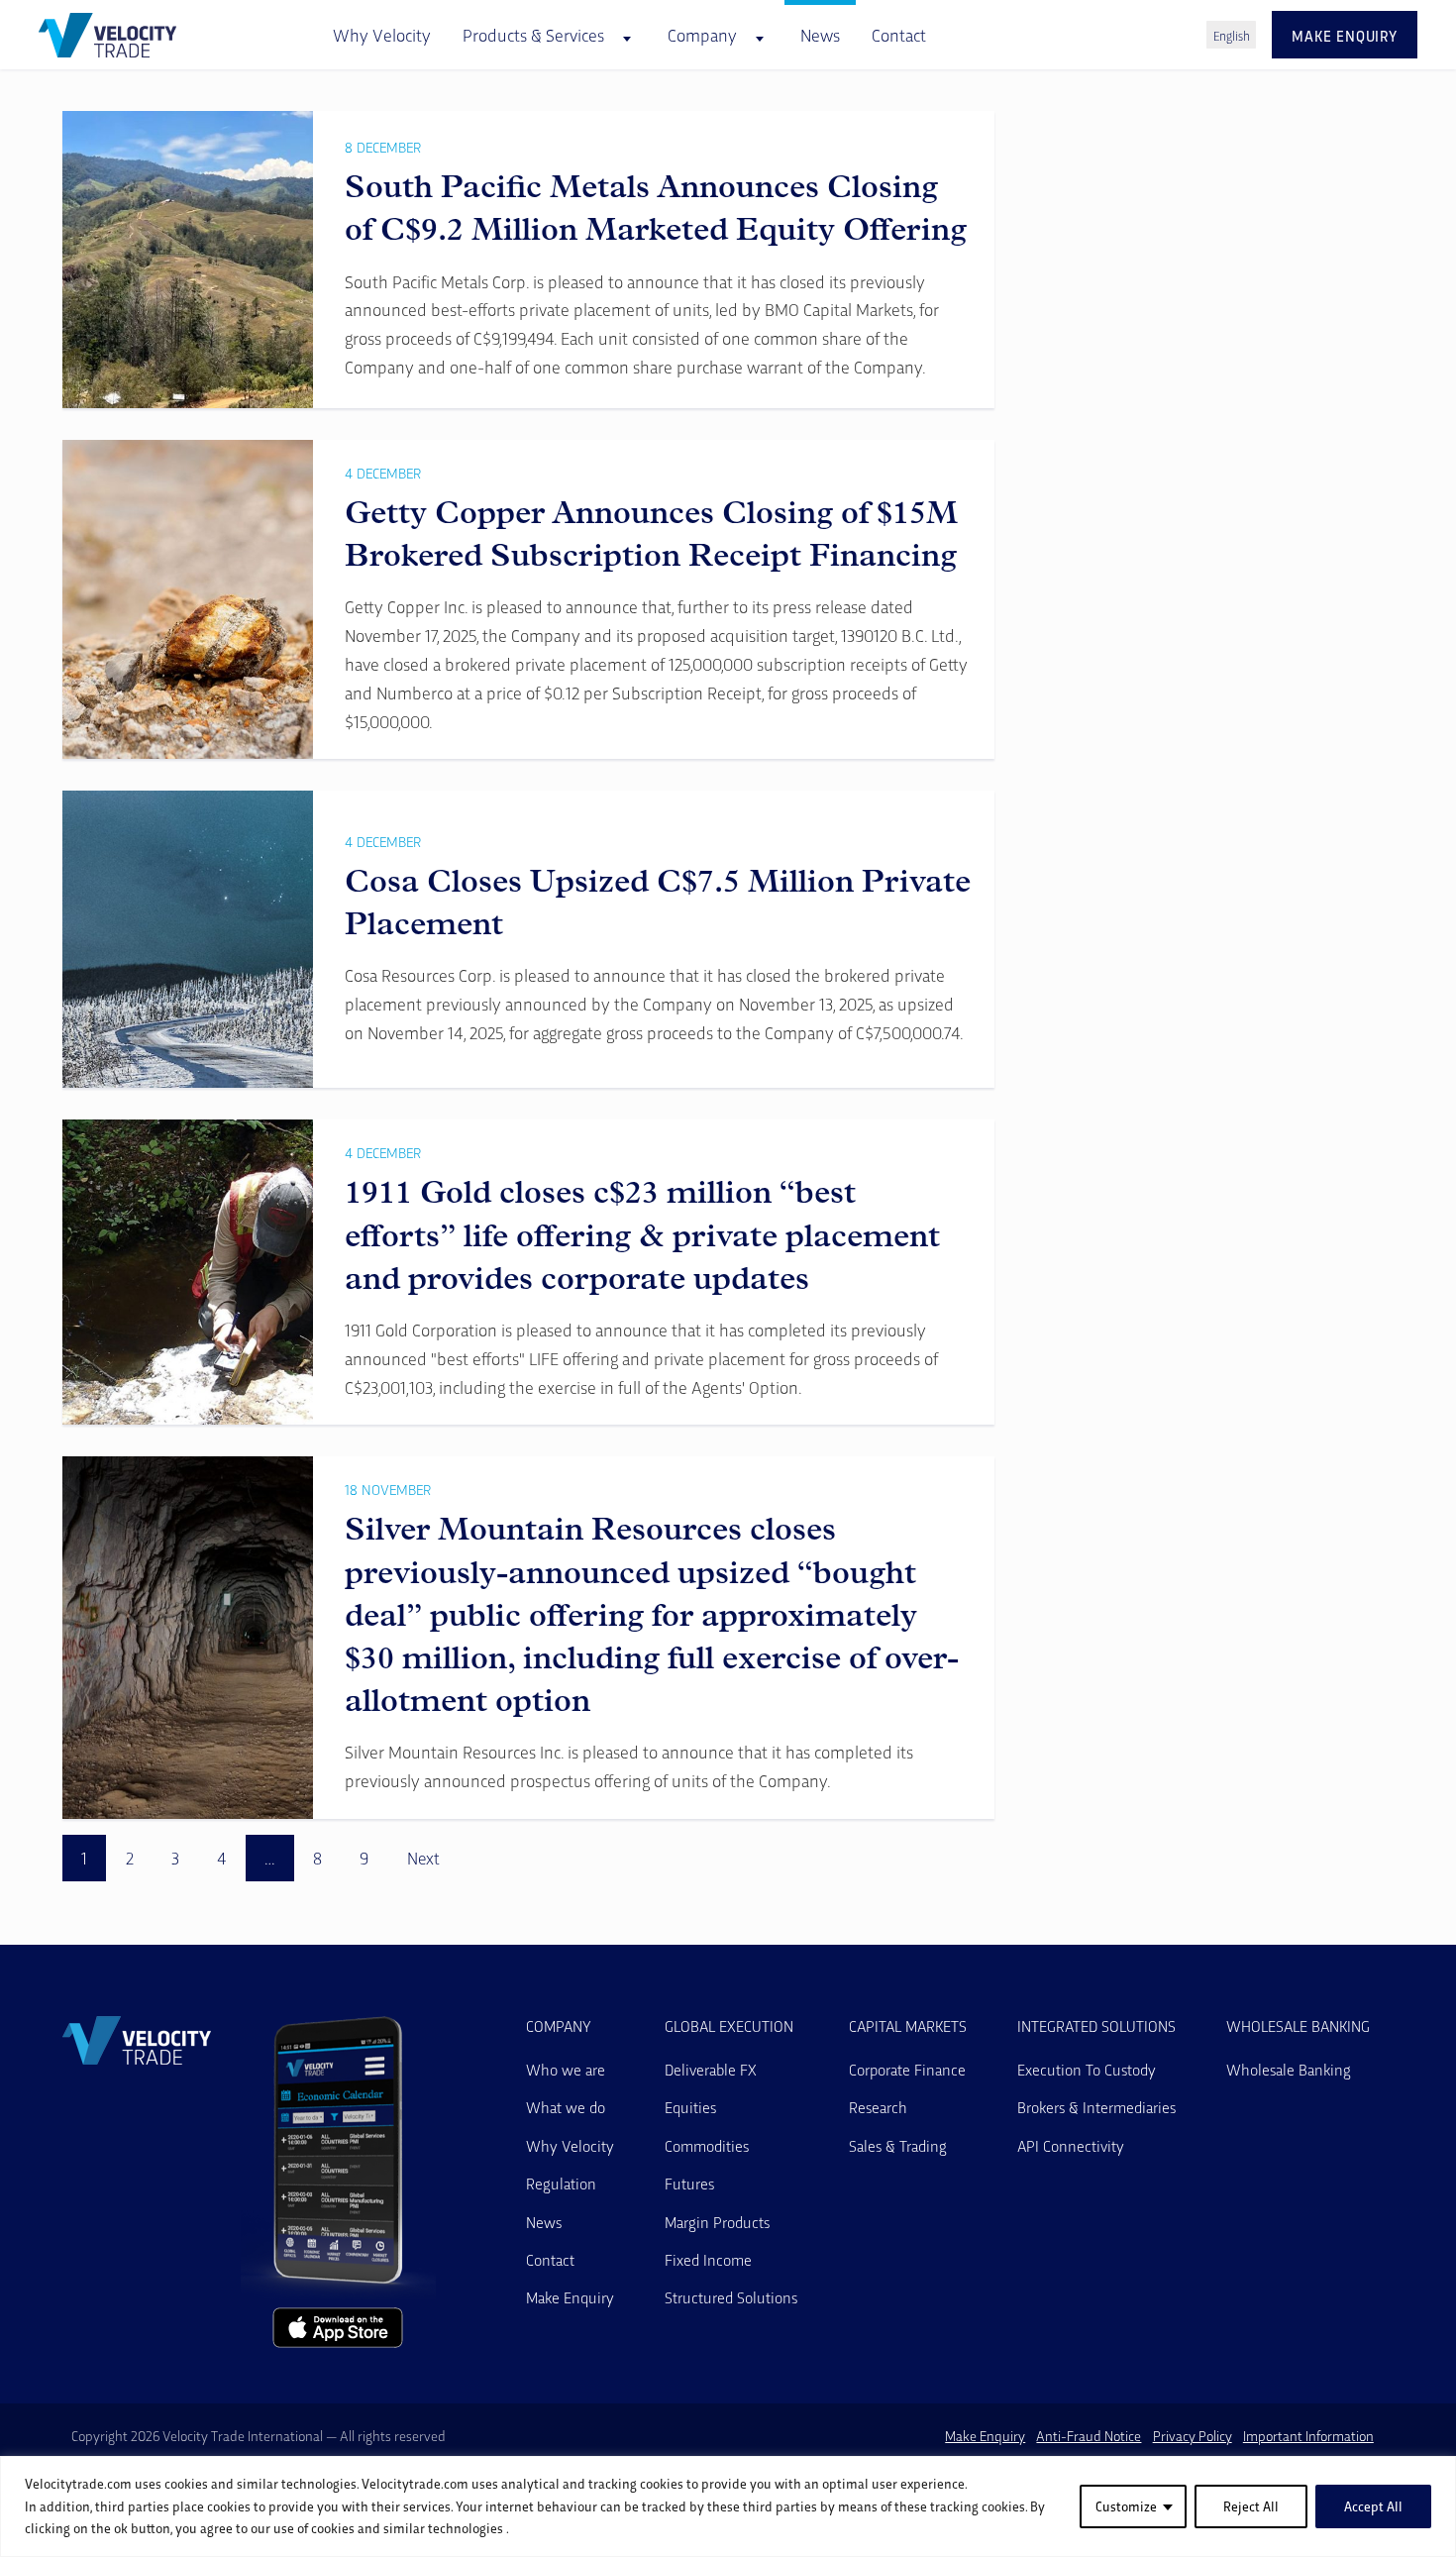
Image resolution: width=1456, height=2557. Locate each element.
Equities (690, 2107)
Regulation (561, 2183)
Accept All (1373, 2506)
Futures (689, 2183)
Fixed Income (708, 2259)
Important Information (1308, 2436)
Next (423, 1858)
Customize (1126, 2506)
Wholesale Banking (1298, 2026)
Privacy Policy (1193, 2436)
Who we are (566, 2069)
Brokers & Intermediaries (1096, 2107)
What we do (566, 2107)
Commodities (707, 2145)
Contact (899, 34)
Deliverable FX (711, 2069)
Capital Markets (908, 2026)
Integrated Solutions (1096, 2026)
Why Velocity (382, 34)
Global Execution (729, 2026)
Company (559, 2026)
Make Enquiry (570, 2297)
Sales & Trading (898, 2145)
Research (878, 2107)
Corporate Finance (907, 2069)
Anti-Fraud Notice (1089, 2436)
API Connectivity (1071, 2145)
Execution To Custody (1087, 2069)
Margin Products (717, 2222)
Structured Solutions (731, 2297)
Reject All (1251, 2506)
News (820, 34)
